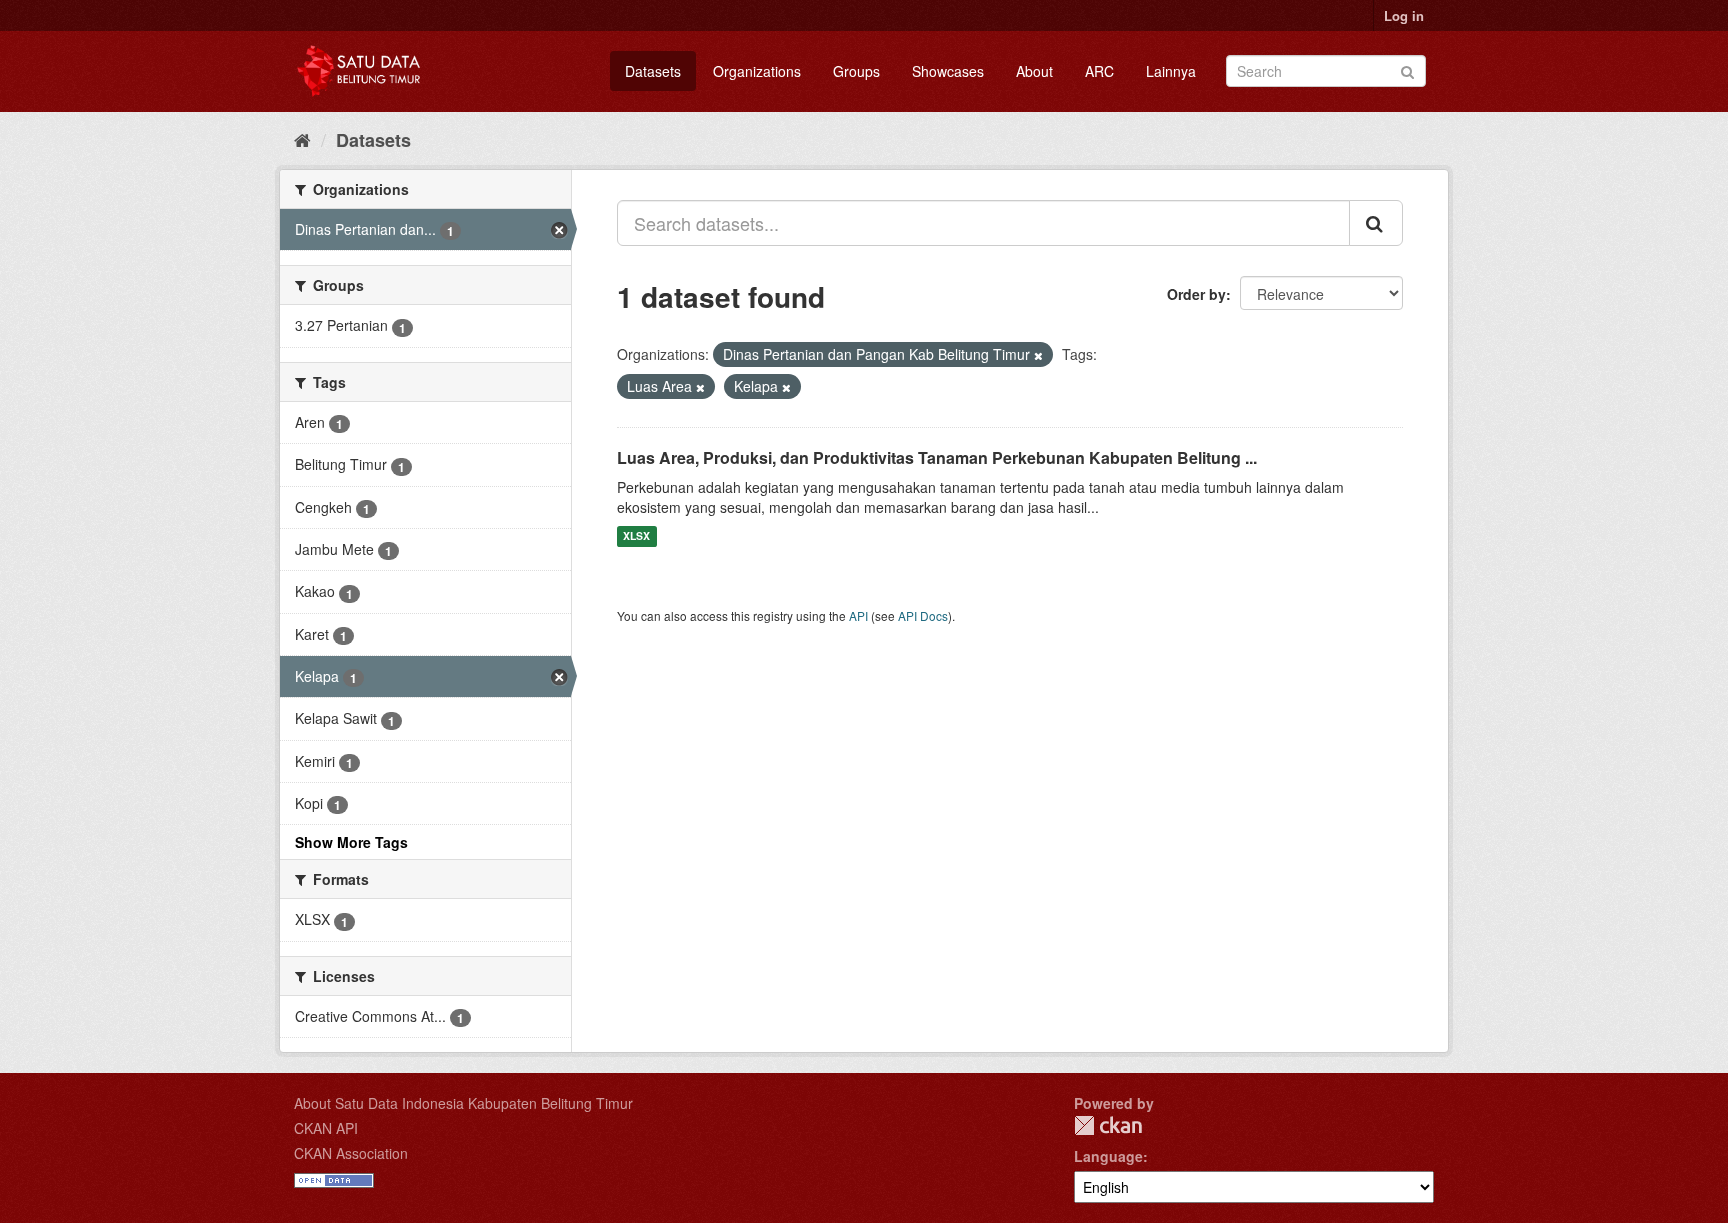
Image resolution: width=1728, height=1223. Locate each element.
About (1034, 71)
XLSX (636, 536)
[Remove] (1038, 355)
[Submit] (1407, 69)
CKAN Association (351, 1153)
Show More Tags (351, 842)
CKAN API (326, 1128)
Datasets (653, 71)
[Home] (302, 139)
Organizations (757, 71)
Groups (856, 71)
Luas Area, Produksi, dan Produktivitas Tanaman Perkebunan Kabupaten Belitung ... (937, 457)
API (858, 615)
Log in (1404, 15)
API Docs (923, 615)
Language (1108, 1156)
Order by (1196, 294)
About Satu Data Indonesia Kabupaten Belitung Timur (463, 1103)
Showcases (948, 71)
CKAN (1108, 1125)
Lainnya (1171, 71)
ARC (1099, 71)
